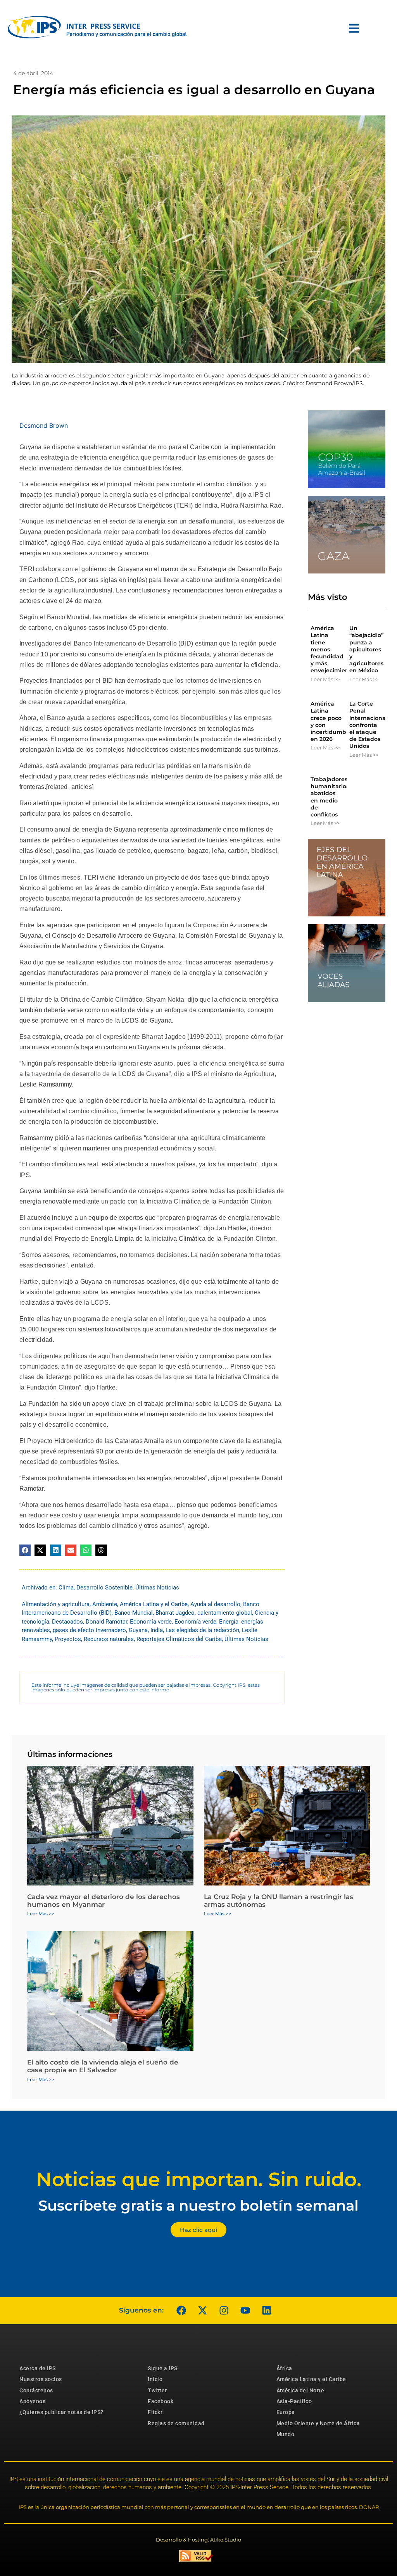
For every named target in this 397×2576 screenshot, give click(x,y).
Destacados (67, 1622)
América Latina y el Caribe (154, 1604)
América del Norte (300, 2390)
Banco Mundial (134, 1613)
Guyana (138, 1630)
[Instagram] (224, 2311)
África (284, 2368)
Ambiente (105, 1604)
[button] (25, 1550)
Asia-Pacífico (294, 2401)
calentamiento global (225, 1613)
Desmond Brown (44, 425)
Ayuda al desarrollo (215, 1604)
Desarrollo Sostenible (104, 1588)
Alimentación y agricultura (56, 1604)
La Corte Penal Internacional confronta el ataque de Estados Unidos (368, 725)
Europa (286, 2412)
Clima (66, 1588)
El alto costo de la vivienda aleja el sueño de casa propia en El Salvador (103, 2066)
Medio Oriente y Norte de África (318, 2423)
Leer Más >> (325, 679)
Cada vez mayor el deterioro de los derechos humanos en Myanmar (104, 1901)
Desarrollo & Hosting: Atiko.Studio (198, 2540)
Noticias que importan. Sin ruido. (199, 2179)
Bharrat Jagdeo (175, 1613)
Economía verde (151, 1622)
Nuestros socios (41, 2379)
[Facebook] (181, 2311)
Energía (229, 1622)
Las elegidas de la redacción (202, 1630)
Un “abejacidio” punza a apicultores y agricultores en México (366, 649)
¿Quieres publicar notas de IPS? (61, 2412)
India (157, 1630)
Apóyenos (32, 2401)
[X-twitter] (202, 2311)
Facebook (161, 2401)
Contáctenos (36, 2390)
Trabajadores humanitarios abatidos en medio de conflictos (330, 797)
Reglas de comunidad (176, 2423)
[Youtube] (245, 2311)
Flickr (155, 2412)
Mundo (286, 2434)
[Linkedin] (266, 2311)
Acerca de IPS (38, 2368)
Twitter (157, 2390)
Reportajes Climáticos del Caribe (179, 1639)
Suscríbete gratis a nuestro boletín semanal (198, 2205)
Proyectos (68, 1639)
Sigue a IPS (163, 2368)
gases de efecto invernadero (89, 1630)
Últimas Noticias (157, 1588)
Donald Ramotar (106, 1622)
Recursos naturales (109, 1639)
